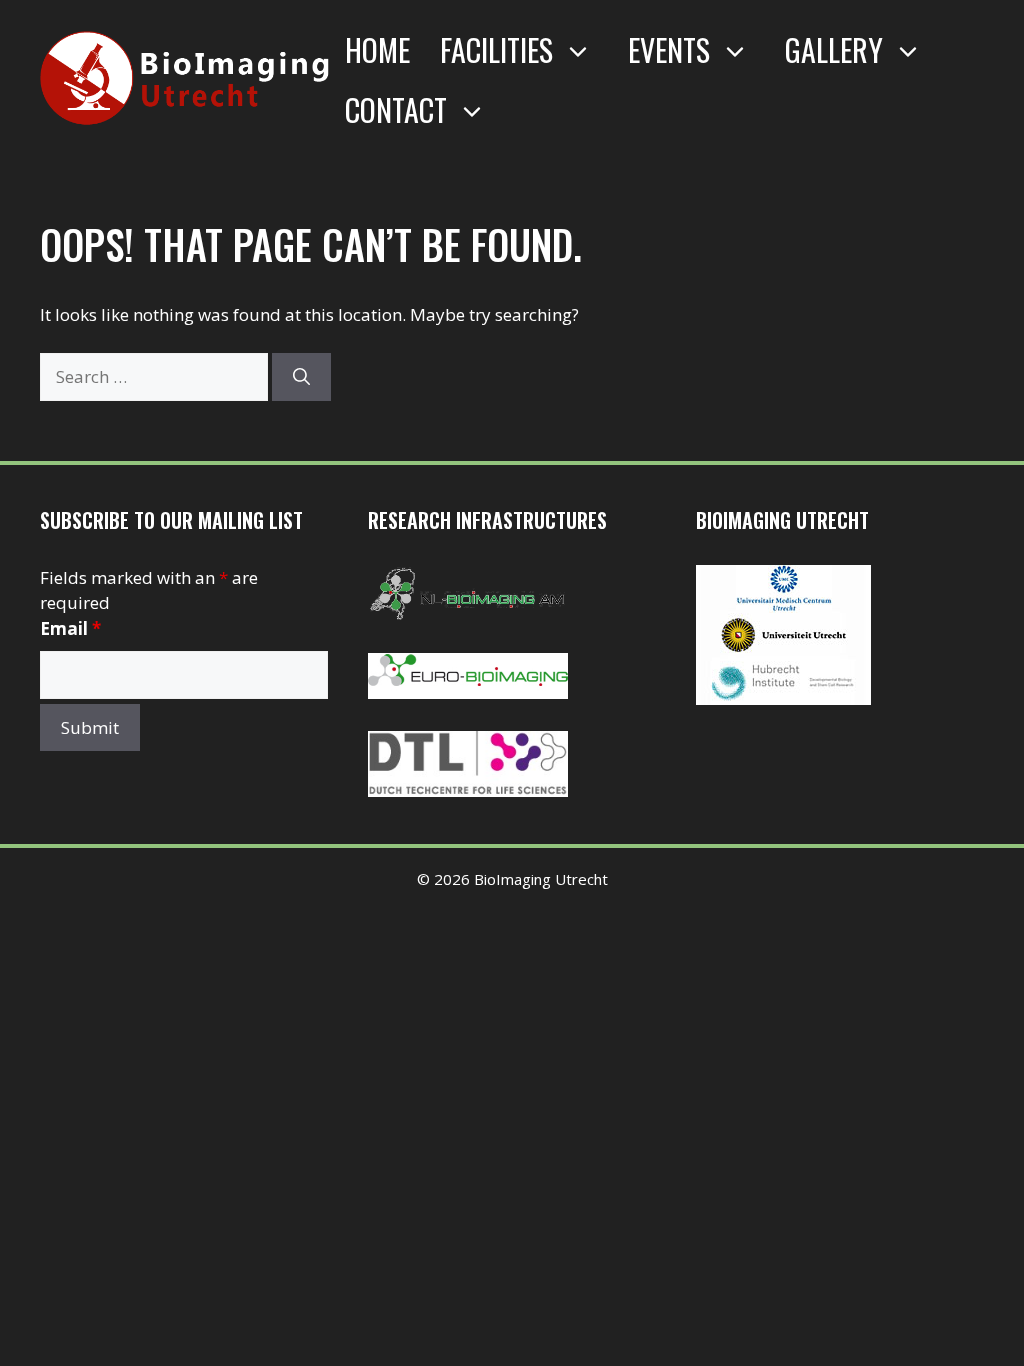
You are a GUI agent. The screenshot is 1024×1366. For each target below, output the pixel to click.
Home (377, 49)
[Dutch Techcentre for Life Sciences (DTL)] (468, 790)
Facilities (496, 49)
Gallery (834, 49)
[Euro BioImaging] (468, 692)
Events (669, 49)
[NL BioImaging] (468, 614)
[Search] (301, 377)
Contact (396, 109)
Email (70, 628)
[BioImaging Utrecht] (783, 698)
